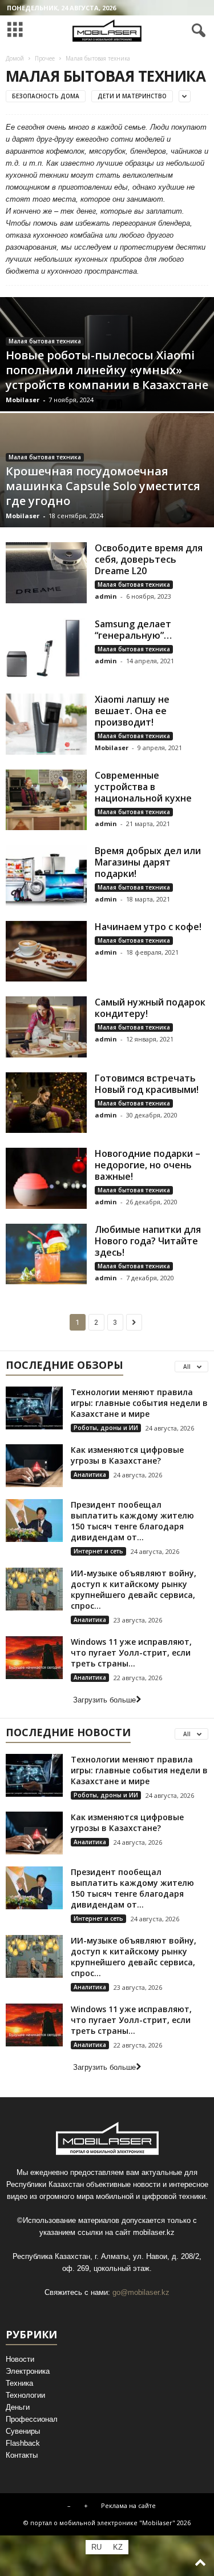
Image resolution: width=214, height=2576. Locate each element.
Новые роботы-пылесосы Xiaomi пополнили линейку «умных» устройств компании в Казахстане (107, 370)
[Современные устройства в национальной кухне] (46, 800)
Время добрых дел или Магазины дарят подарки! (148, 862)
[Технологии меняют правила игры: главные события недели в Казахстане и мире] (34, 1408)
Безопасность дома (46, 96)
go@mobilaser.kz (141, 2292)
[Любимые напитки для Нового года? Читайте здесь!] (46, 1254)
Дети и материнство (132, 96)
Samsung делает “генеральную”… (133, 630)
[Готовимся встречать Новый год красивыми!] (46, 1103)
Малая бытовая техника (45, 341)
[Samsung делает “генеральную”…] (46, 649)
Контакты (22, 2455)
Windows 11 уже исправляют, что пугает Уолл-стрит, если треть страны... (131, 1652)
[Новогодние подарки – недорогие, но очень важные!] (46, 1178)
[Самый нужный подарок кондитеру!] (46, 1027)
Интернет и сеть (98, 1551)
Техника (19, 2383)
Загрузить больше (104, 1700)
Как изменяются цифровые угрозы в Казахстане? (127, 1455)
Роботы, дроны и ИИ (106, 1428)
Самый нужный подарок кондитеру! (150, 1008)
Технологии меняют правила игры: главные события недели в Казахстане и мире (139, 1403)
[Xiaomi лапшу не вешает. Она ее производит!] (46, 724)
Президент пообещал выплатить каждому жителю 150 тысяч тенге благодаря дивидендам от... (132, 1521)
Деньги (18, 2407)
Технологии (25, 2395)
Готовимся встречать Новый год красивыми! (147, 1084)
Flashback (23, 2443)
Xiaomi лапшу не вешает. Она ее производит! (132, 711)
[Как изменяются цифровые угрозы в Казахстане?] (34, 1466)
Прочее (45, 58)
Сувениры (23, 2431)
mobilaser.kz (154, 2232)
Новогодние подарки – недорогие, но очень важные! (148, 1165)
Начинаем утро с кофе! (148, 927)
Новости (20, 2359)
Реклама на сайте (128, 2505)
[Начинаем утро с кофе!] (46, 952)
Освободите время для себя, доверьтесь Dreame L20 (149, 559)
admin (106, 596)
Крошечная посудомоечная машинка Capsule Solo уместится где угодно (103, 486)
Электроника (28, 2371)
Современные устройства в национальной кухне (143, 787)
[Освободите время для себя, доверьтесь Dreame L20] (46, 573)
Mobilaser (23, 400)
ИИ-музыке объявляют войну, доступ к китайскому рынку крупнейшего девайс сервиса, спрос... (134, 1589)
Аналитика (90, 1475)
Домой (15, 58)
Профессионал (32, 2419)
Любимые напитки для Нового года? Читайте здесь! (148, 1241)
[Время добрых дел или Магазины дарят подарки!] (46, 876)
